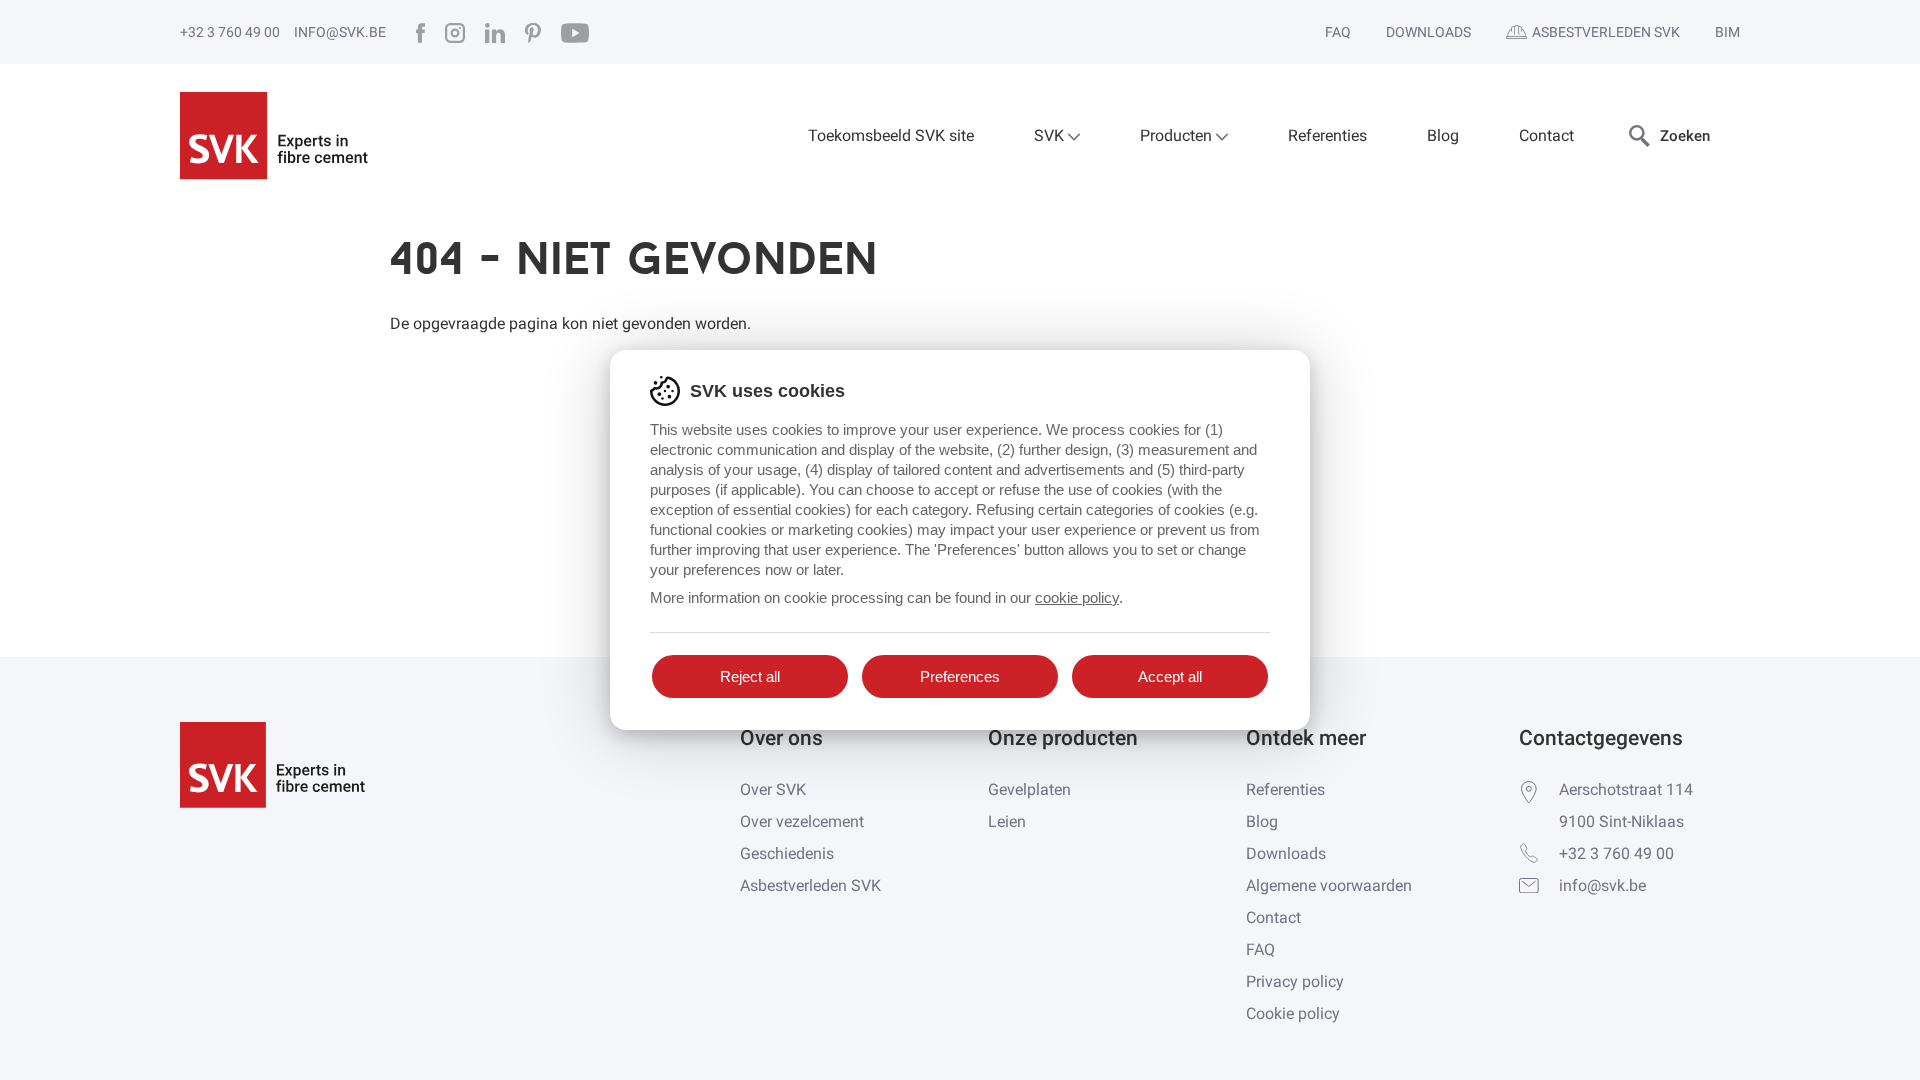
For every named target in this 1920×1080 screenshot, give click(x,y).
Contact (1546, 135)
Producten (1178, 135)
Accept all (1170, 676)
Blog (1443, 135)
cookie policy (1077, 597)
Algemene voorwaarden (1329, 885)
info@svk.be (340, 32)
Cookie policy (1293, 1013)
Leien (1007, 821)
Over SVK (773, 789)
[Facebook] (420, 32)
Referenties (1327, 135)
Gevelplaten (1029, 789)
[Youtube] (575, 32)
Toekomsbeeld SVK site (891, 135)
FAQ (1338, 32)
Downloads (1428, 32)
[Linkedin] (495, 32)
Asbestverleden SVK (1606, 32)
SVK (1051, 135)
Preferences (960, 676)
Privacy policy (1295, 981)
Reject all (750, 676)
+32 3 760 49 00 (230, 32)
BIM (1727, 32)
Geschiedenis (787, 853)
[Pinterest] (533, 32)
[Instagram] (455, 32)
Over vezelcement (802, 821)
